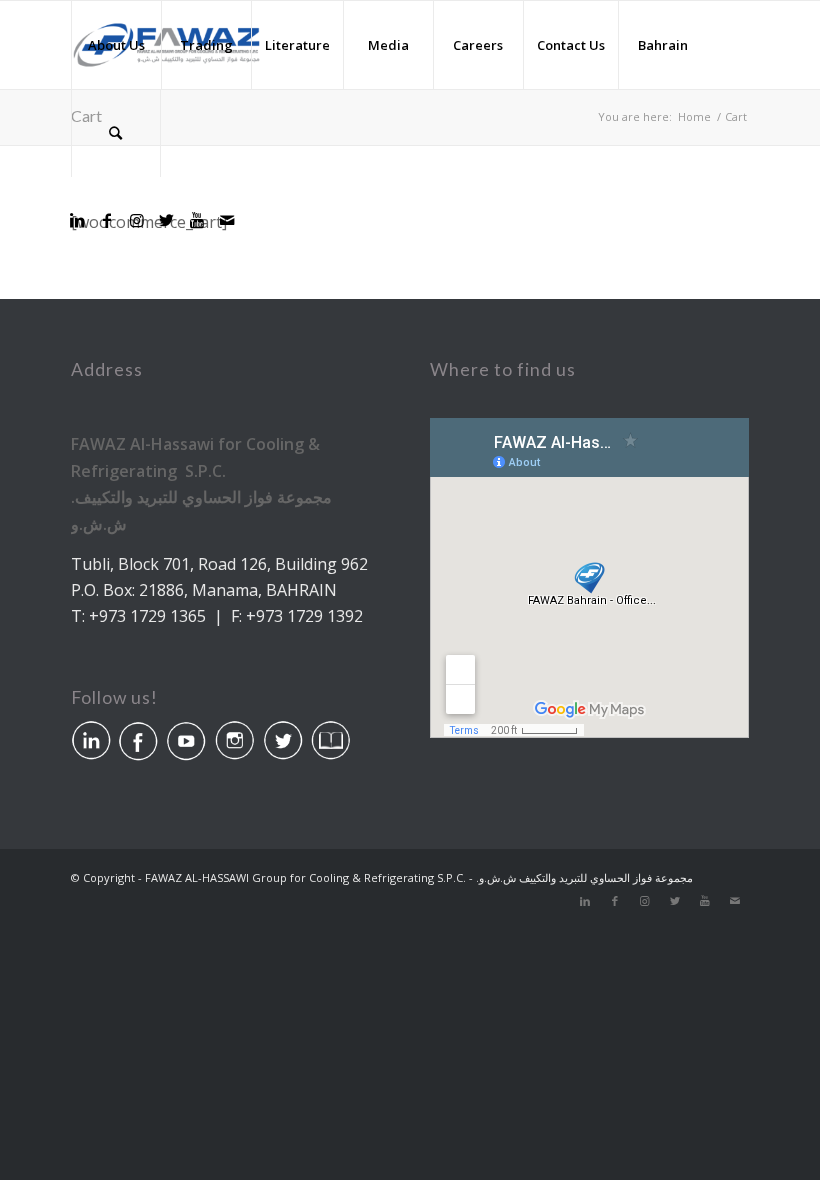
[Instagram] (137, 220)
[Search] (116, 133)
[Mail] (227, 220)
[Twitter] (167, 220)
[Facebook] (107, 220)
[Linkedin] (77, 220)
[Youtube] (197, 220)
